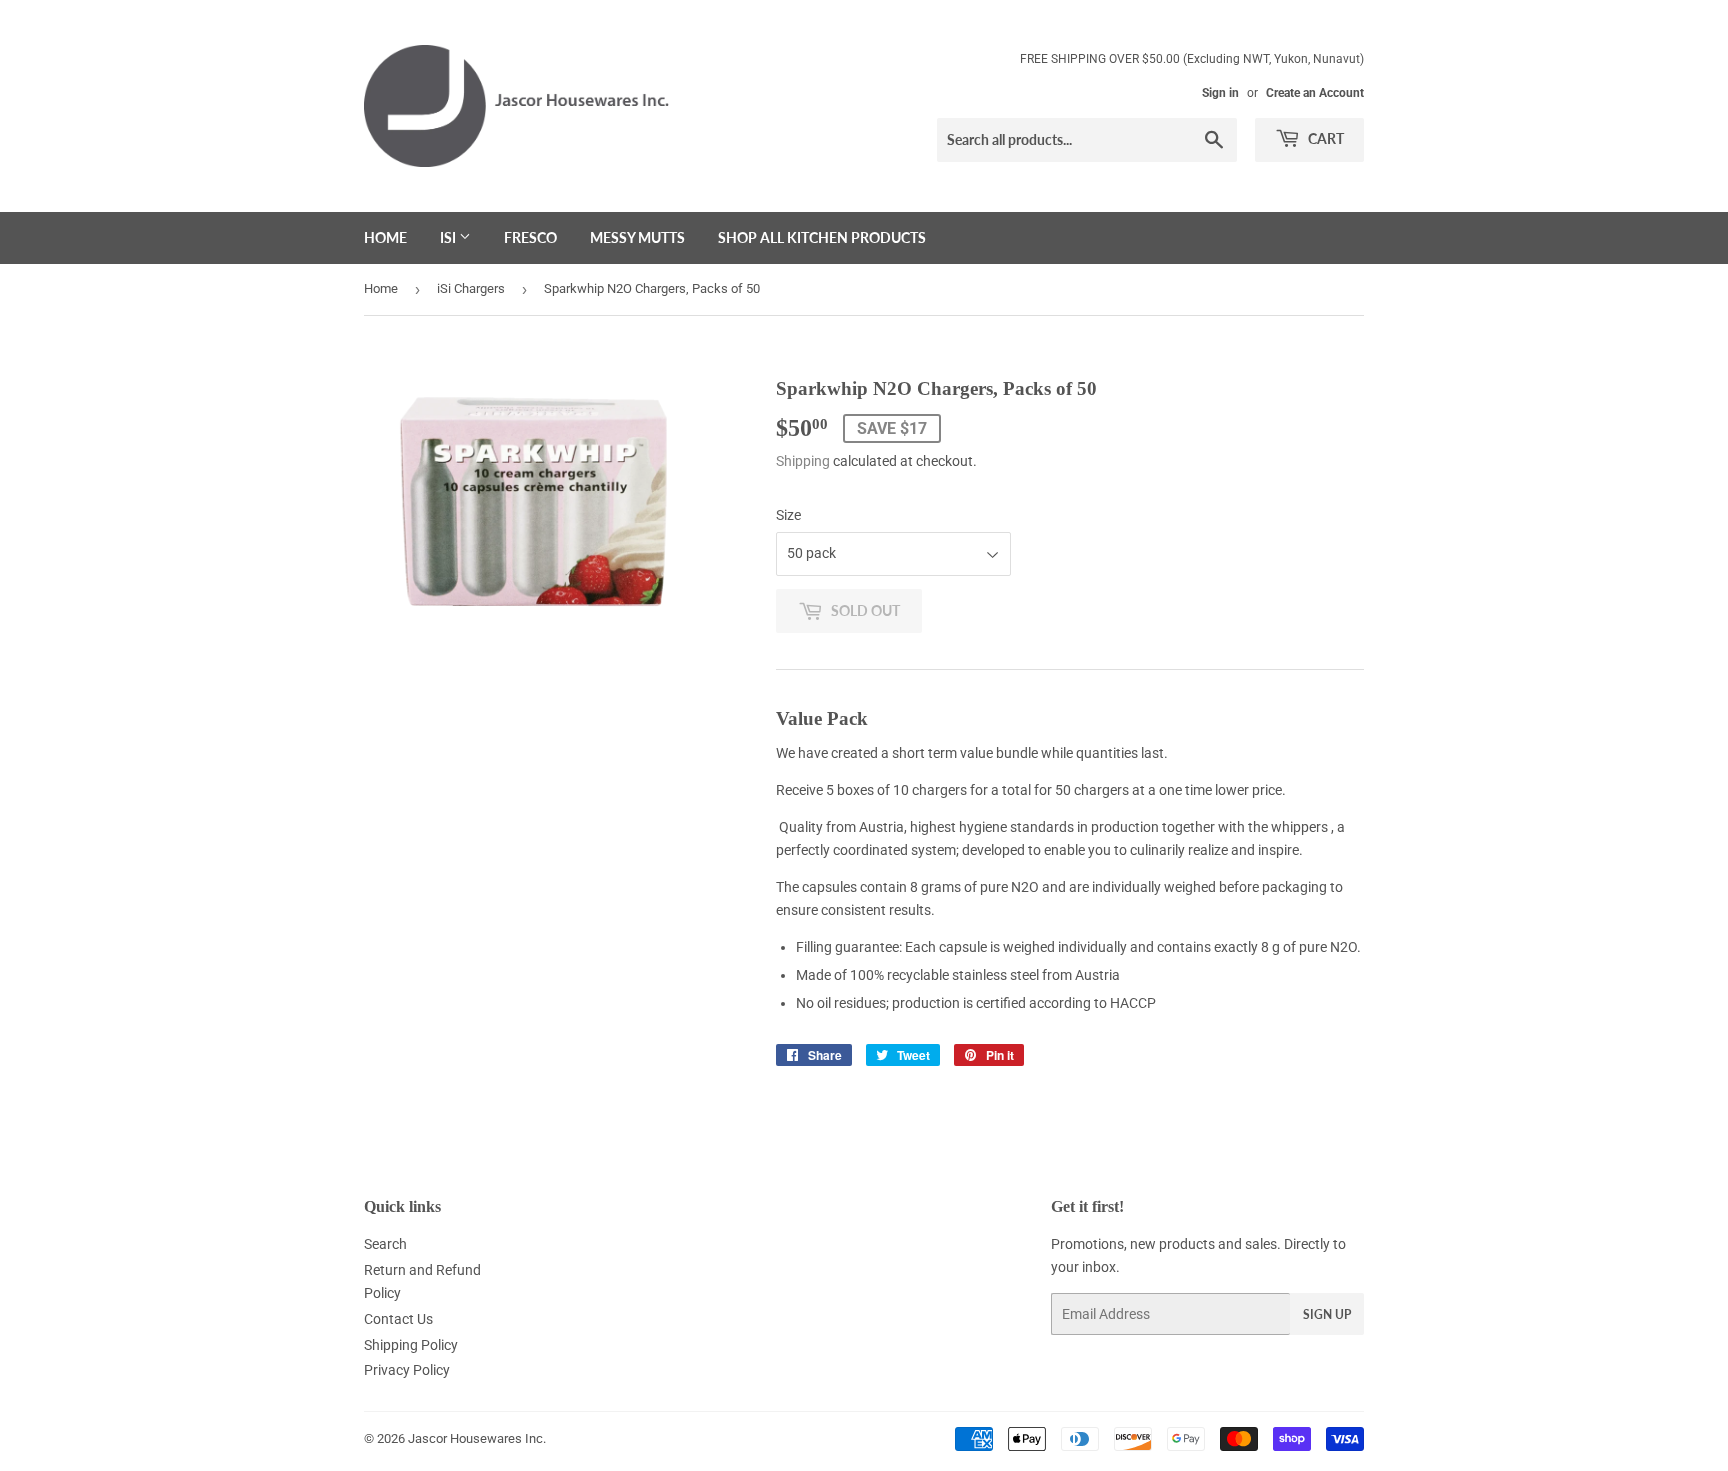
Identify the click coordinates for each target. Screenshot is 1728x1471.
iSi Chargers (471, 288)
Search (385, 1244)
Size (788, 515)
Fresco (530, 237)
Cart (1324, 138)
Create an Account (1315, 93)
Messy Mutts (637, 237)
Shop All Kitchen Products (822, 237)
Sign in (1220, 93)
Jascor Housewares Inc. (477, 1438)
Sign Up (1327, 1314)
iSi (449, 237)
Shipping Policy (411, 1345)
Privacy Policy (407, 1370)
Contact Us (398, 1319)
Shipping (803, 461)
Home (385, 237)
